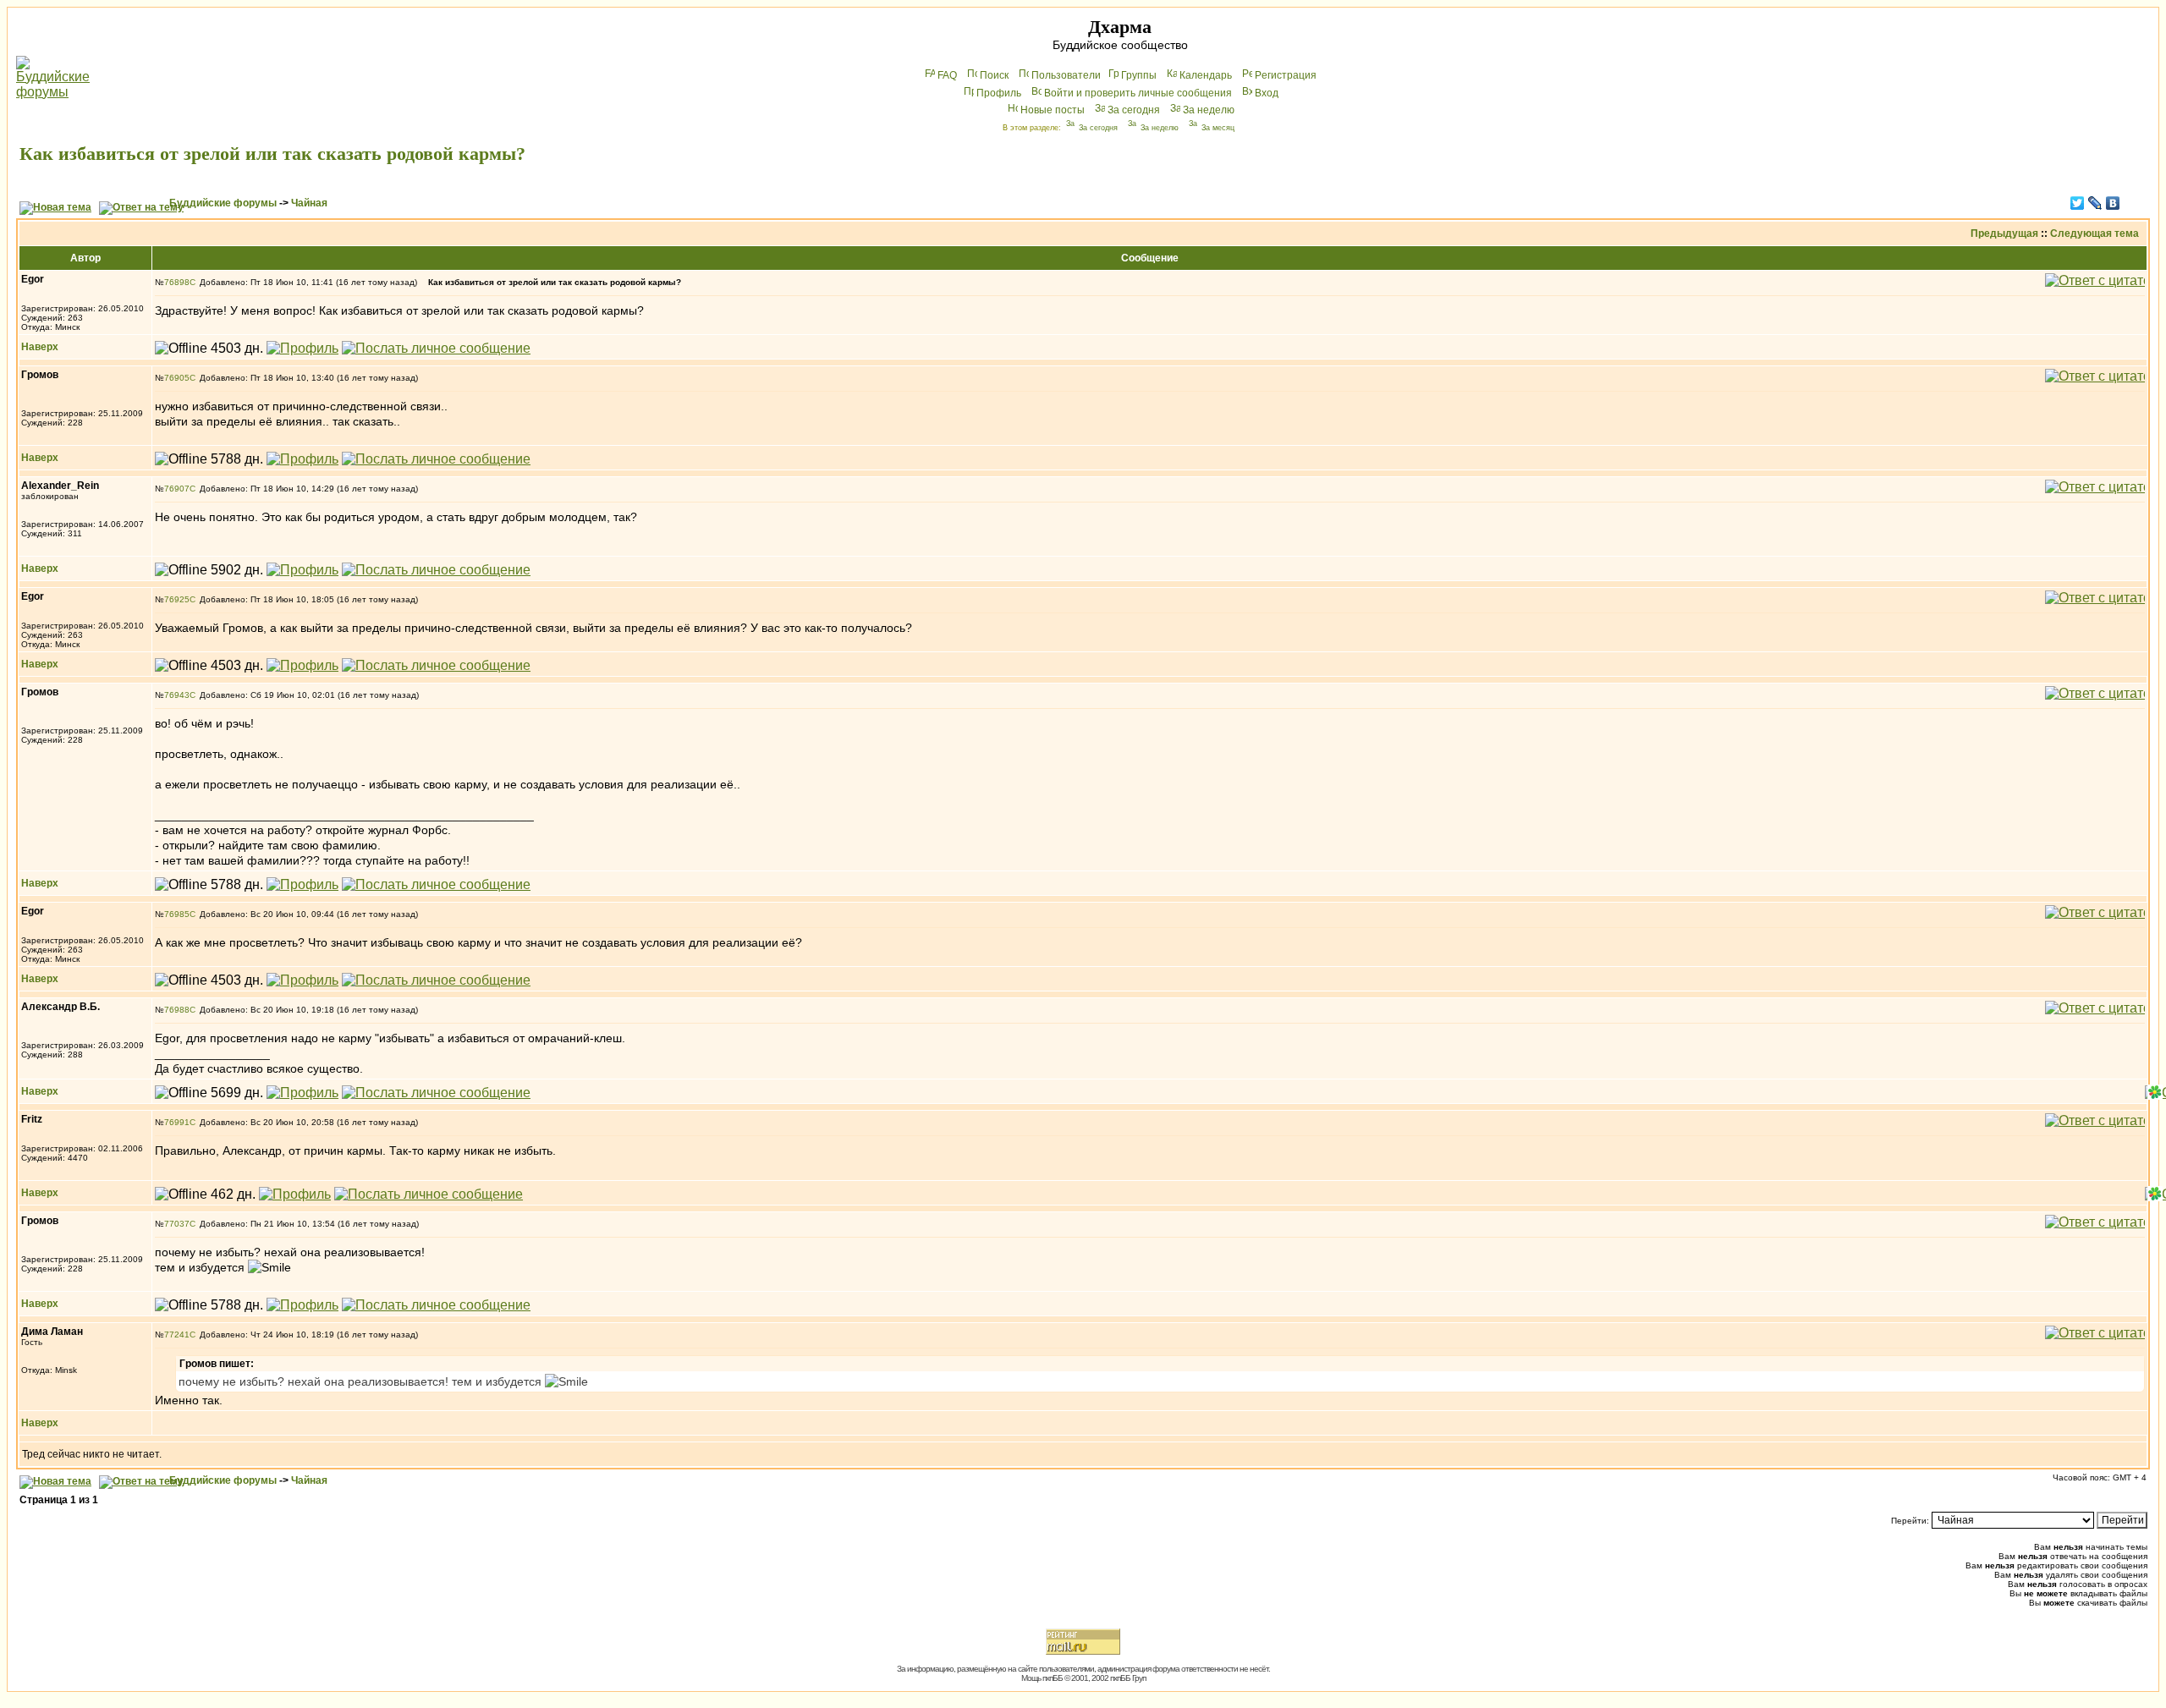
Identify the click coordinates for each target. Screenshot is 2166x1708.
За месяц (1218, 128)
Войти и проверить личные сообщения (1138, 93)
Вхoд (1267, 93)
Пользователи (1066, 75)
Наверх (40, 347)
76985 (177, 914)
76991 (177, 1122)
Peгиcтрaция (1286, 75)
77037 (177, 1224)
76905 (177, 378)
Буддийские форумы (223, 203)
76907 (177, 489)
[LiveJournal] (2095, 203)
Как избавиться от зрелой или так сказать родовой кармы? (272, 154)
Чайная (309, 203)
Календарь (1206, 75)
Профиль (999, 93)
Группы (1139, 75)
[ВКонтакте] (2113, 203)
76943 (177, 695)
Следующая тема (2095, 233)
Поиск (994, 75)
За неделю (1209, 110)
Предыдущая (2004, 233)
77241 (177, 1335)
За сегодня (1134, 110)
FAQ (947, 75)
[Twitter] (2078, 203)
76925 (177, 599)
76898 (177, 282)
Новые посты (1053, 110)
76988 (177, 1010)
